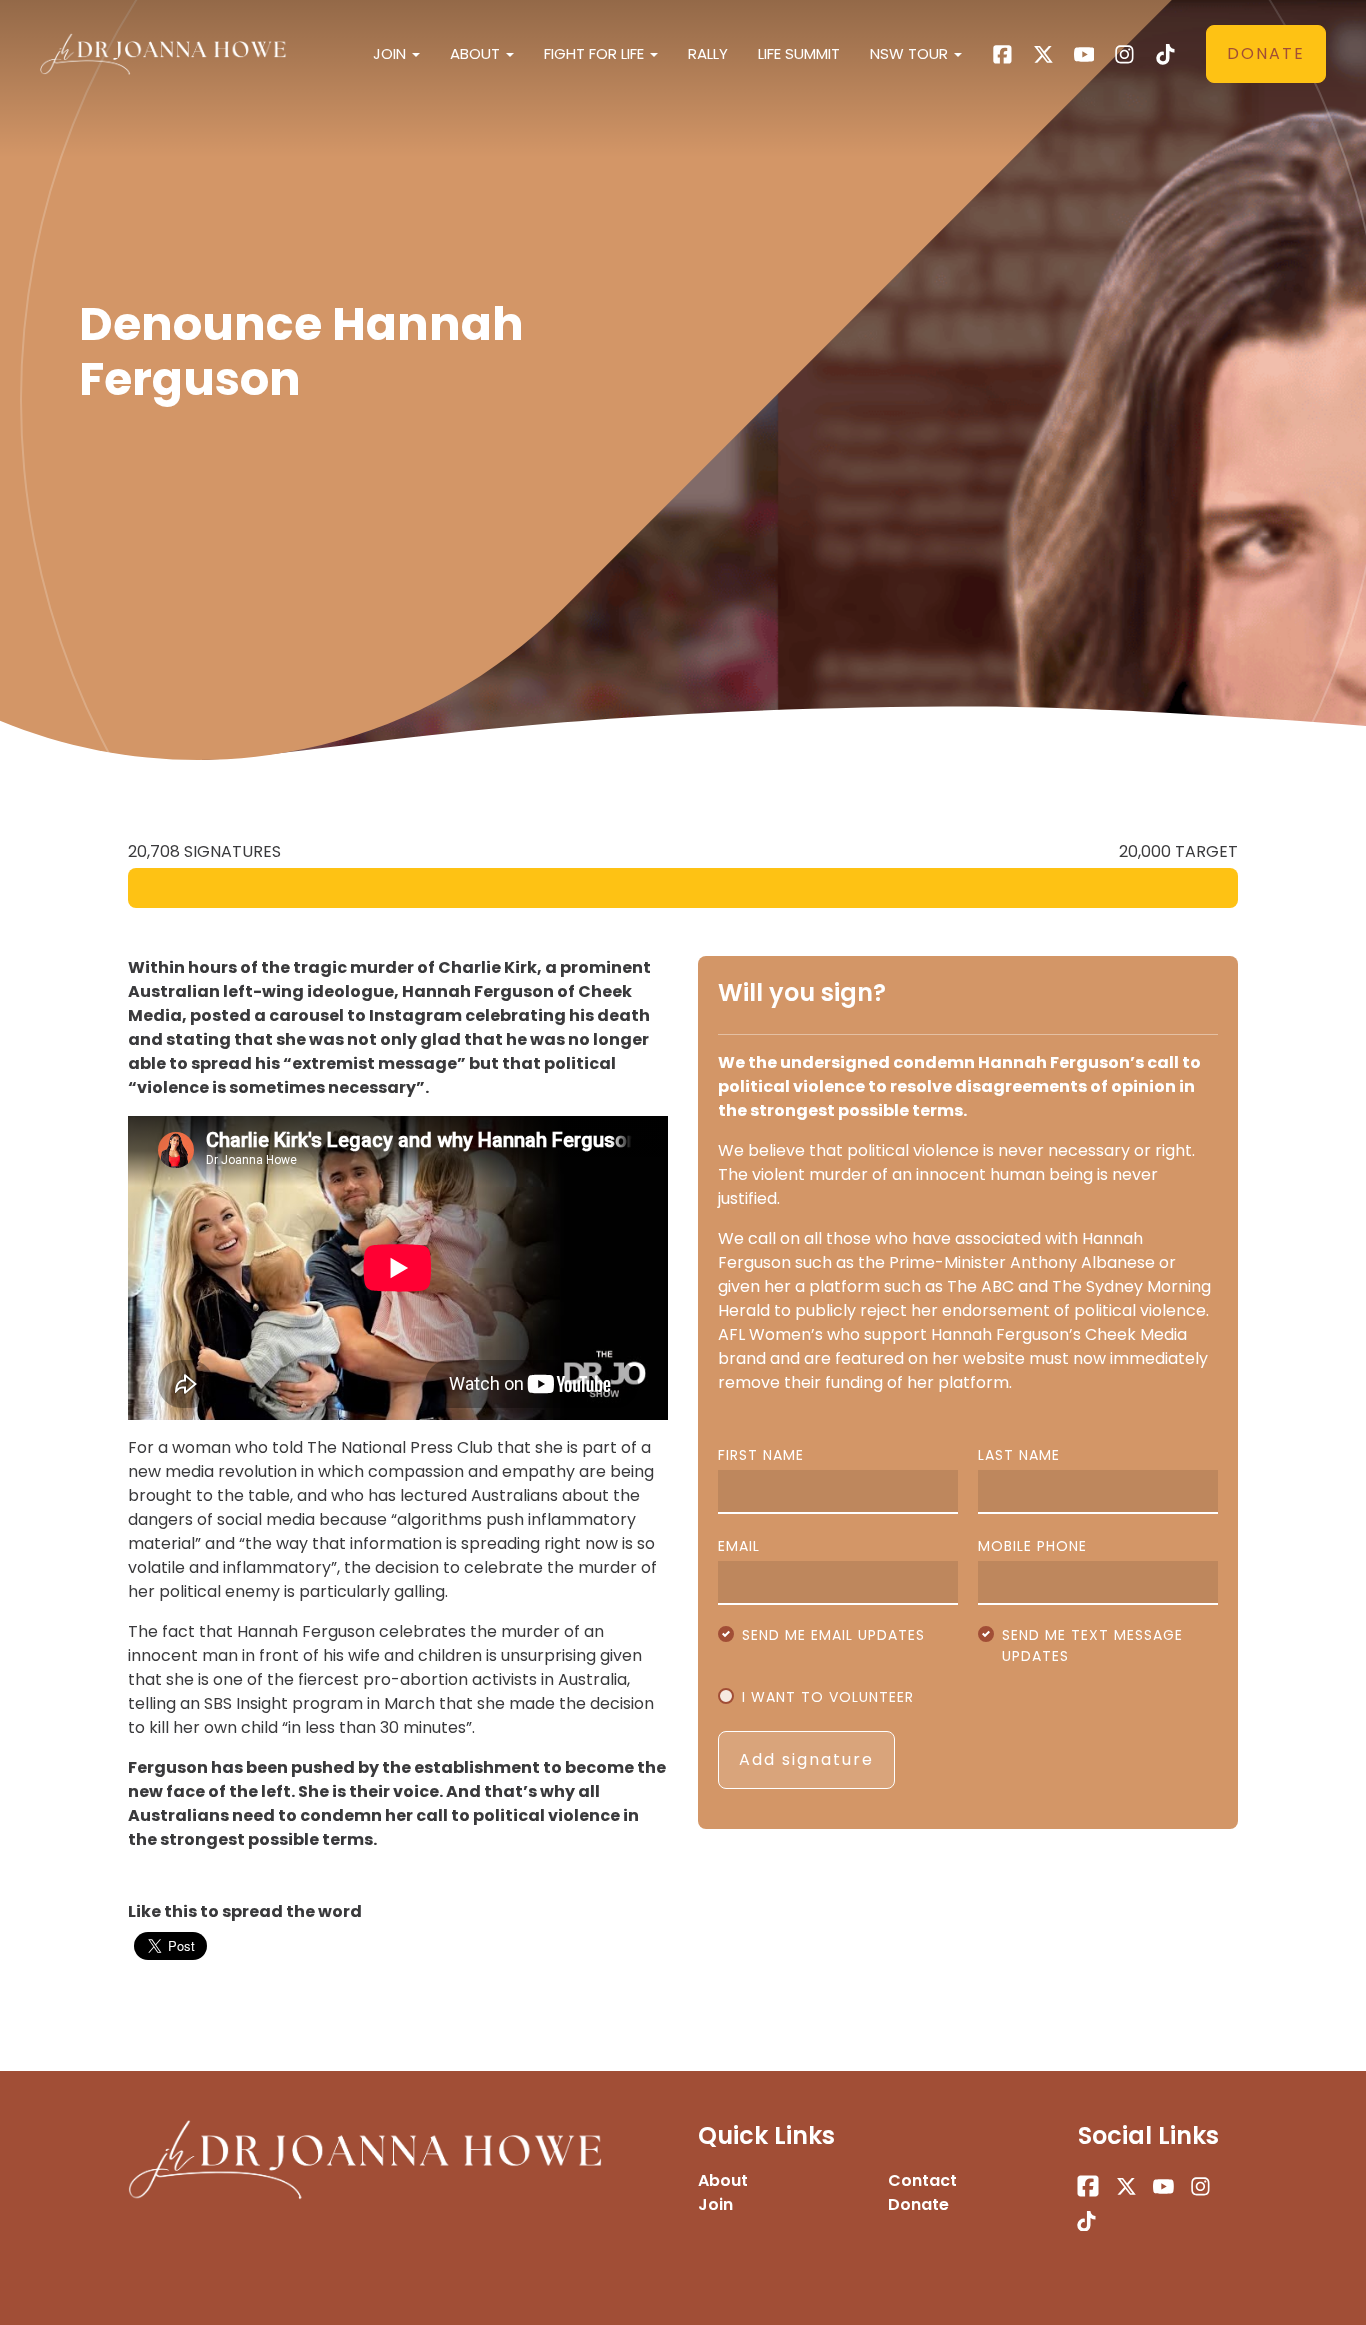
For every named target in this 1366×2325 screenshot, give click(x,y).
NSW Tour (911, 53)
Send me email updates (833, 1635)
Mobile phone (1032, 1546)
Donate (1266, 53)
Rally (708, 53)
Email (739, 1546)
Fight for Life (596, 53)
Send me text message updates (1092, 1645)
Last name (1019, 1455)
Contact (922, 2180)
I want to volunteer (828, 1697)
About (477, 53)
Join (391, 53)
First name (761, 1455)
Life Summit (799, 53)
